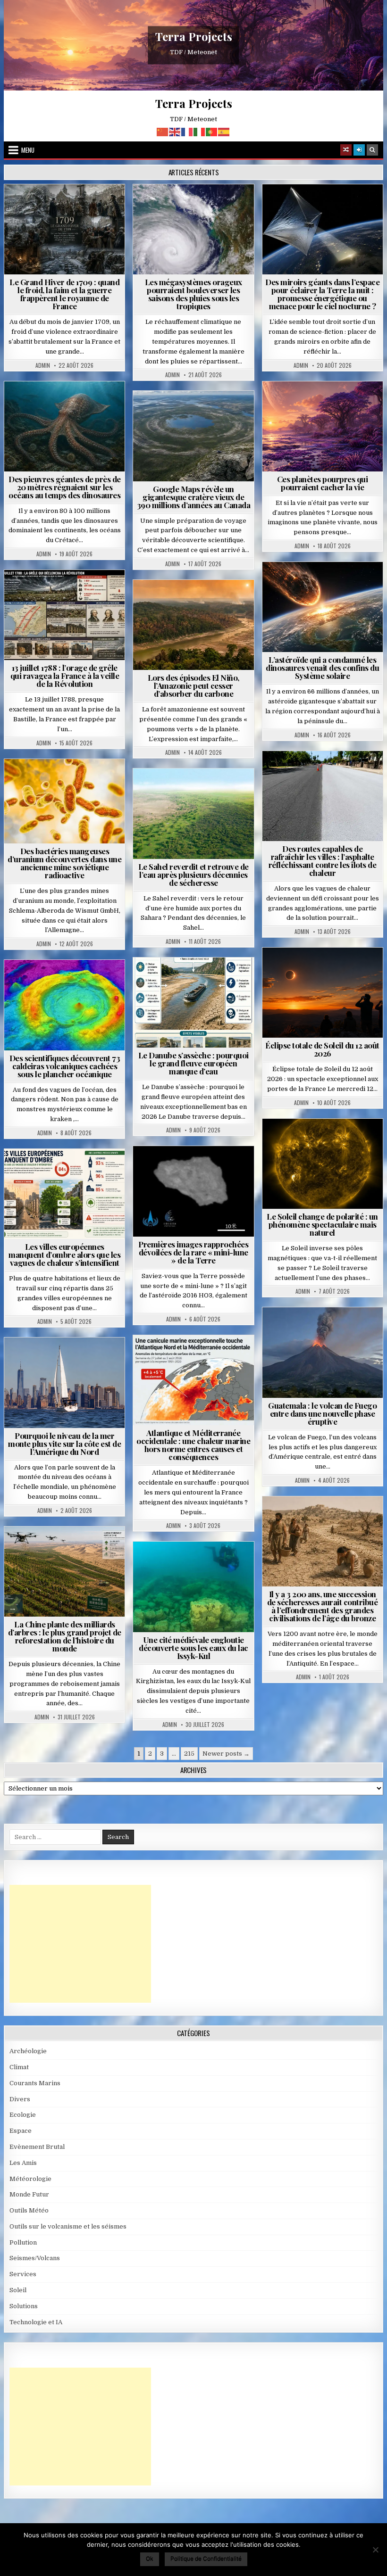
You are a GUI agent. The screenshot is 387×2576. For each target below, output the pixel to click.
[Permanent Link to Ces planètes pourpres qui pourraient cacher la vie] (323, 426)
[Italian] (200, 131)
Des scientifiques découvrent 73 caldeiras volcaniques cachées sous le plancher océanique (65, 1066)
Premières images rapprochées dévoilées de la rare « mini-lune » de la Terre (193, 1252)
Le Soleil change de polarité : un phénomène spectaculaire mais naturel (322, 1224)
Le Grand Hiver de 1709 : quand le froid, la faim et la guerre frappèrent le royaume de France (64, 294)
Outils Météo (29, 2210)
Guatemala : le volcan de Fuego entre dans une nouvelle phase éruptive (322, 1413)
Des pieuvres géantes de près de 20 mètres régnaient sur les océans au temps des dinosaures (65, 487)
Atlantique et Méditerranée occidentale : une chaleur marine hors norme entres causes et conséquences (193, 1445)
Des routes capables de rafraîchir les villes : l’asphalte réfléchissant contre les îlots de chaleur (323, 861)
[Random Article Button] (346, 150)
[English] (175, 131)
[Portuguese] (212, 131)
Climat (176, 603)
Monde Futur (68, 1549)
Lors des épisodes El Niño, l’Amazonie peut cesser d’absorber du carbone (193, 685)
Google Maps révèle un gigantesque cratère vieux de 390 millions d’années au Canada (194, 497)
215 (189, 1754)
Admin (43, 365)
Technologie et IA (327, 217)
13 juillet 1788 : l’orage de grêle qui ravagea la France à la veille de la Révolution (65, 676)
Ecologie (214, 791)
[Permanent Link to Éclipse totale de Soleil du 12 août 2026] (323, 993)
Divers (93, 404)
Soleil (326, 1142)
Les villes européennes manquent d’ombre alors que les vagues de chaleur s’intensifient (64, 1255)
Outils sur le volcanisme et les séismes (68, 2226)
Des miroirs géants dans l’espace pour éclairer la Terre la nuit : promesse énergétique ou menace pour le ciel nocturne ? (322, 294)
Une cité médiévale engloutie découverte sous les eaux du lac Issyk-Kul (193, 1648)
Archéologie (52, 404)
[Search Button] (372, 150)
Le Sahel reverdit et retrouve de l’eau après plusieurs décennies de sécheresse (193, 875)
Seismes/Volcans (69, 983)
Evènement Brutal (42, 207)
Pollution (320, 207)
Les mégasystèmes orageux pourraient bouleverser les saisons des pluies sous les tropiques (193, 294)
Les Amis (23, 2163)
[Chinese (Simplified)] (163, 131)
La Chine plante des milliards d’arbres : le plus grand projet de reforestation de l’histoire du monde (65, 1636)
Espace (282, 207)
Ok (150, 2558)
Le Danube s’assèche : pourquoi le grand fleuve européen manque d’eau (193, 1063)
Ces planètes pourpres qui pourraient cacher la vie (323, 483)
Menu (28, 150)
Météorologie (101, 207)
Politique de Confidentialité (206, 2558)
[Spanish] (224, 131)
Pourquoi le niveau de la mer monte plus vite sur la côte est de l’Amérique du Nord (64, 1444)
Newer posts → (226, 1754)
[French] (187, 131)
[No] (375, 2550)
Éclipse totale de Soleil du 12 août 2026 (322, 1049)
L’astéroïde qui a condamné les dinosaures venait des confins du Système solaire (322, 668)
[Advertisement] (80, 1944)
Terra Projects (194, 37)
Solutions (364, 207)
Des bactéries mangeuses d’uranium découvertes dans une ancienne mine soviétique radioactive (64, 863)
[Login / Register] (359, 150)
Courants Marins (68, 1360)
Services (23, 2274)
